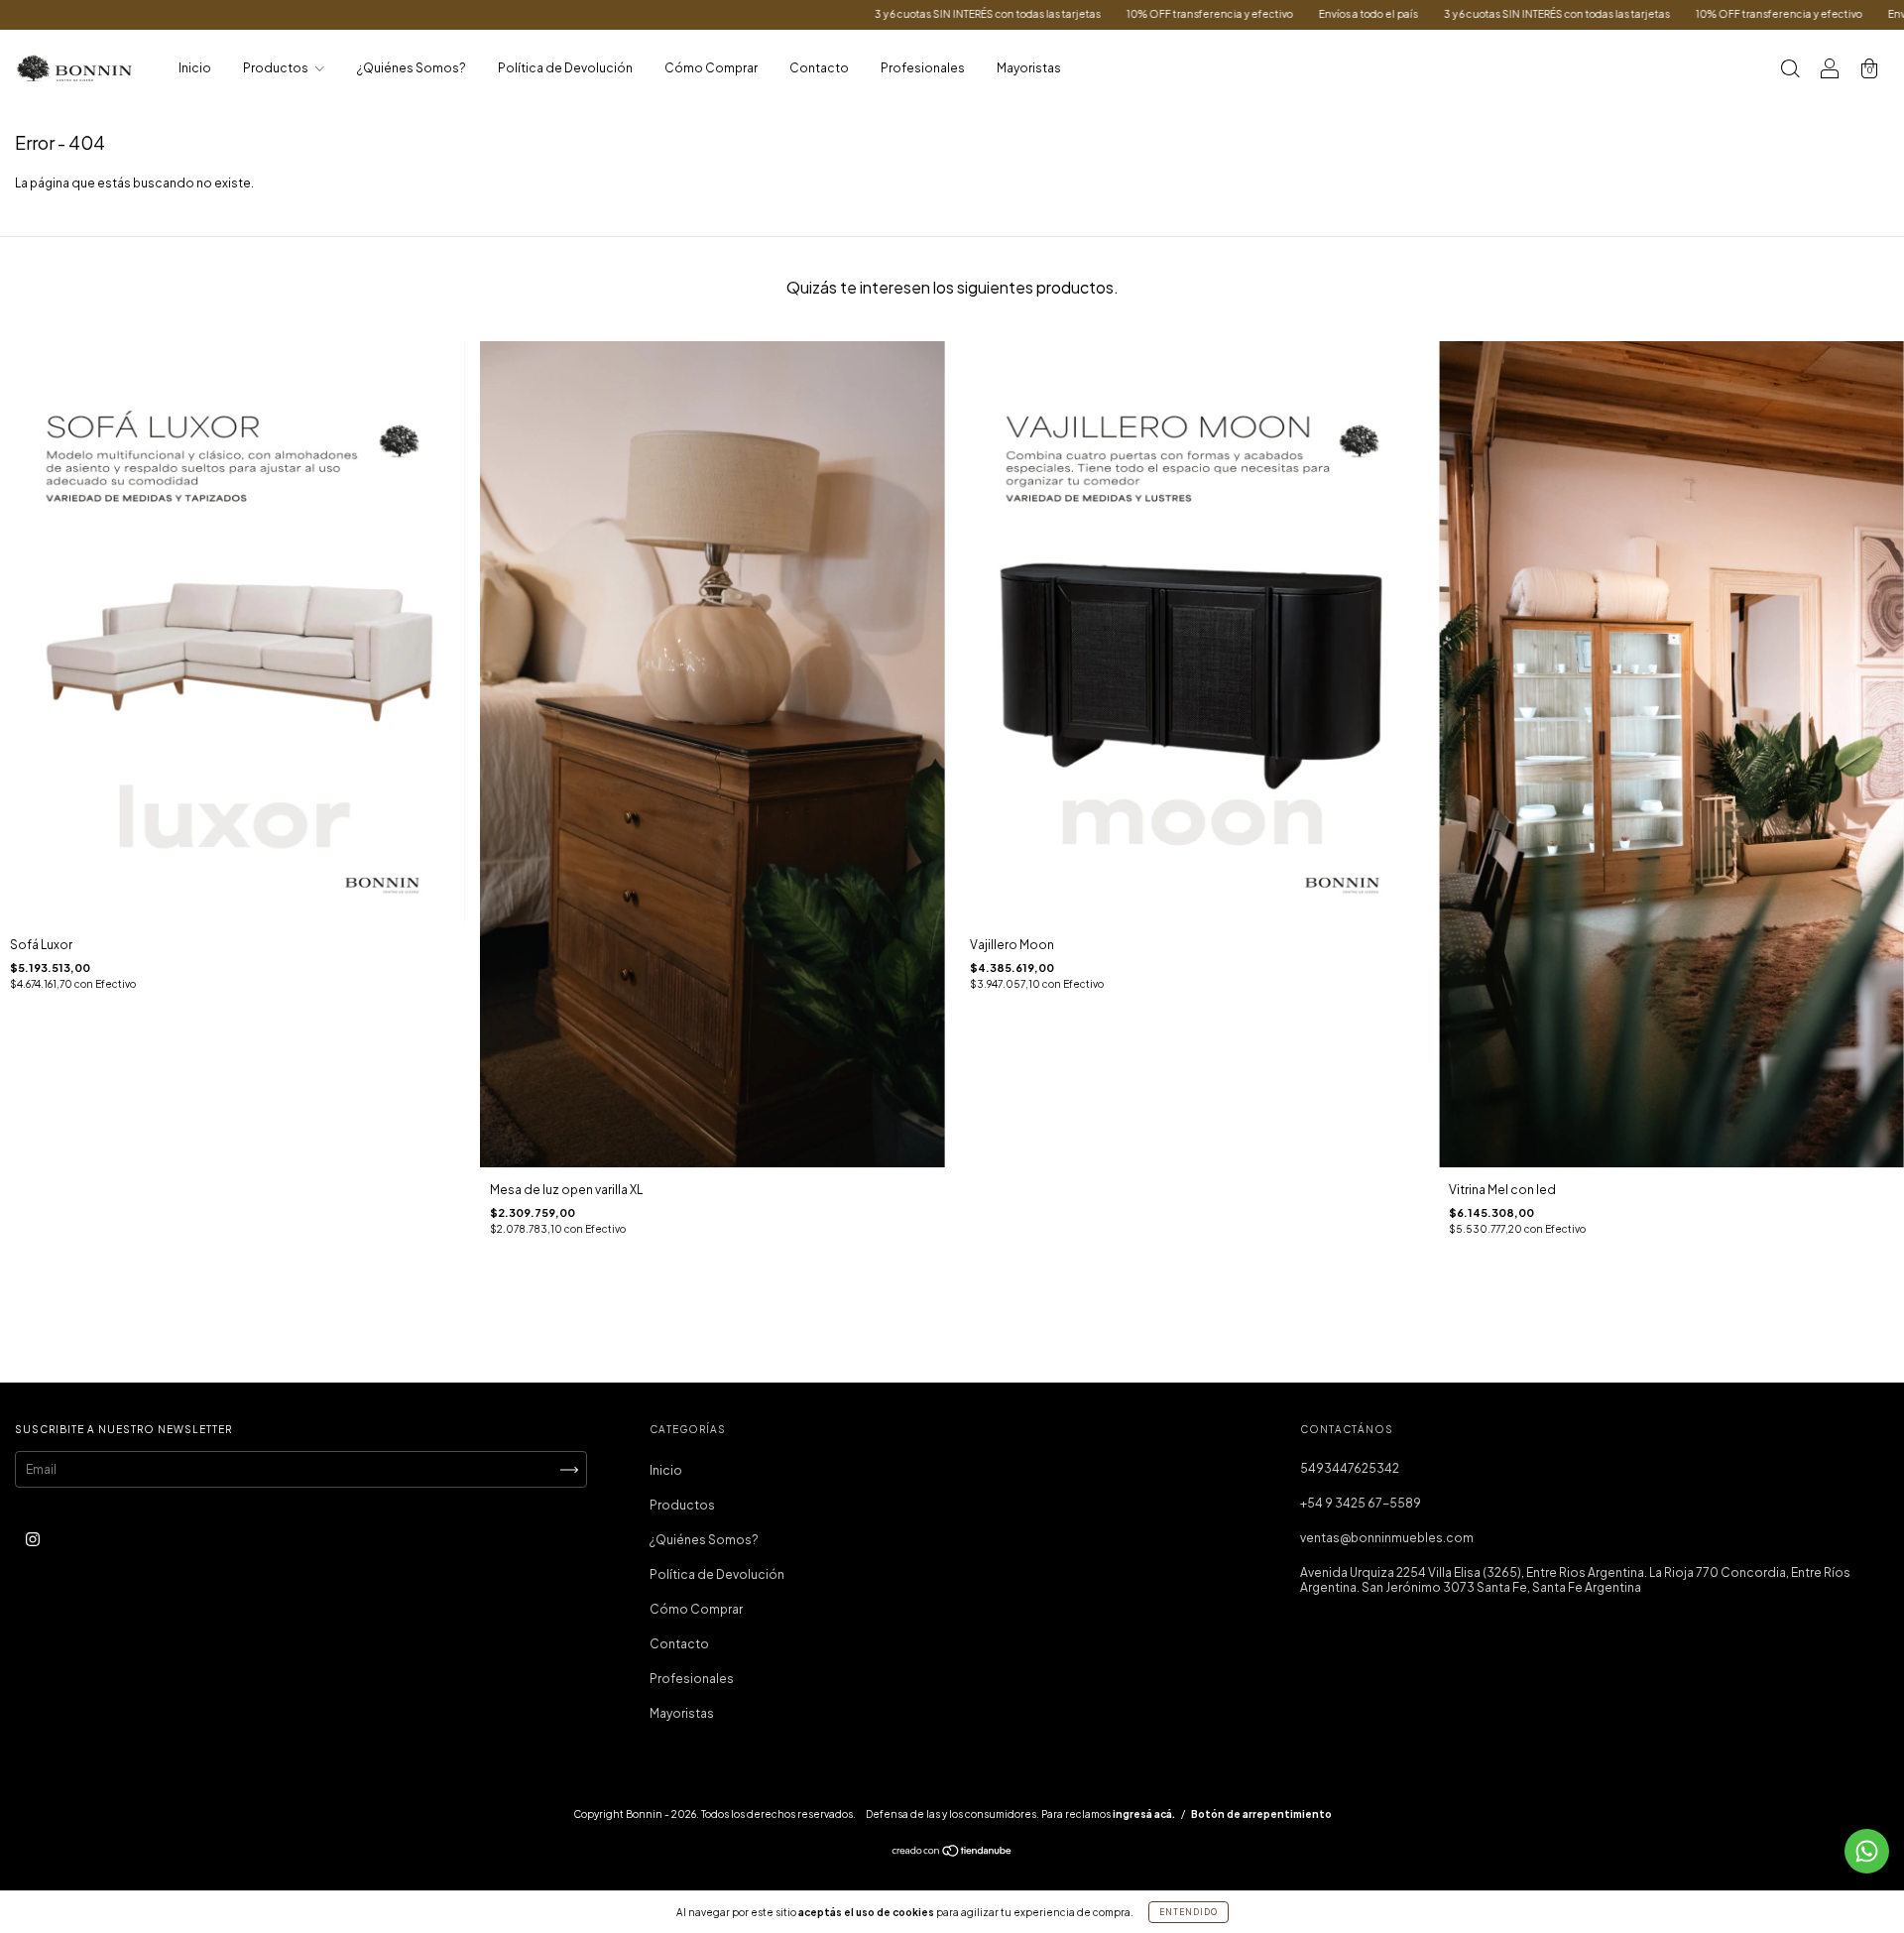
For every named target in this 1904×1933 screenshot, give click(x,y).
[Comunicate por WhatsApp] (1867, 1851)
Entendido (1189, 1912)
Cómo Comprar (711, 68)
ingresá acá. (1144, 1814)
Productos (277, 68)
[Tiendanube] (952, 1853)
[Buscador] (1790, 71)
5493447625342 (1350, 1468)
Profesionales (923, 68)
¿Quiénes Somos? (412, 68)
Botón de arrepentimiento (1261, 1814)
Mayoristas (1029, 68)
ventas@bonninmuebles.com (1387, 1538)
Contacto (819, 68)
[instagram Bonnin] (33, 1539)
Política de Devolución (565, 68)
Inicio (195, 68)
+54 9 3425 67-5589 (1361, 1503)
